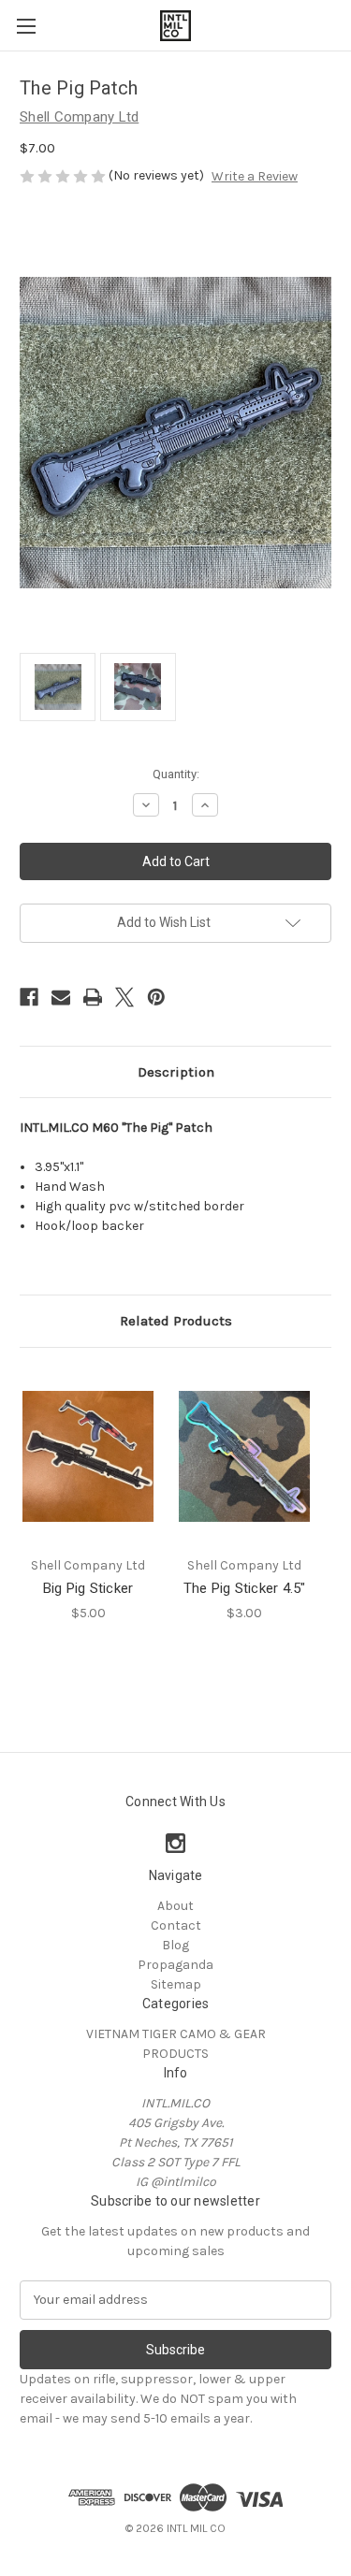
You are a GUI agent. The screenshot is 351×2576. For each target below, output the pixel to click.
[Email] (61, 997)
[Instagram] (175, 1843)
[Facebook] (29, 997)
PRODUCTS (175, 2054)
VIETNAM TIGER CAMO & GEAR (176, 2034)
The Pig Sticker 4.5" (245, 1588)
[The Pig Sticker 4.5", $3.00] (244, 1457)
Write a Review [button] (255, 176)
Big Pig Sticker (88, 1588)
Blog (175, 1945)
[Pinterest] (156, 997)
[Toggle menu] (26, 26)
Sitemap (176, 1984)
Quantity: (176, 774)
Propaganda (175, 1965)
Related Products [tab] (176, 1321)
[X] (124, 997)
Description (176, 1072)
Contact (176, 1925)
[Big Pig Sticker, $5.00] (88, 1457)
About (175, 1906)
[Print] (93, 997)
